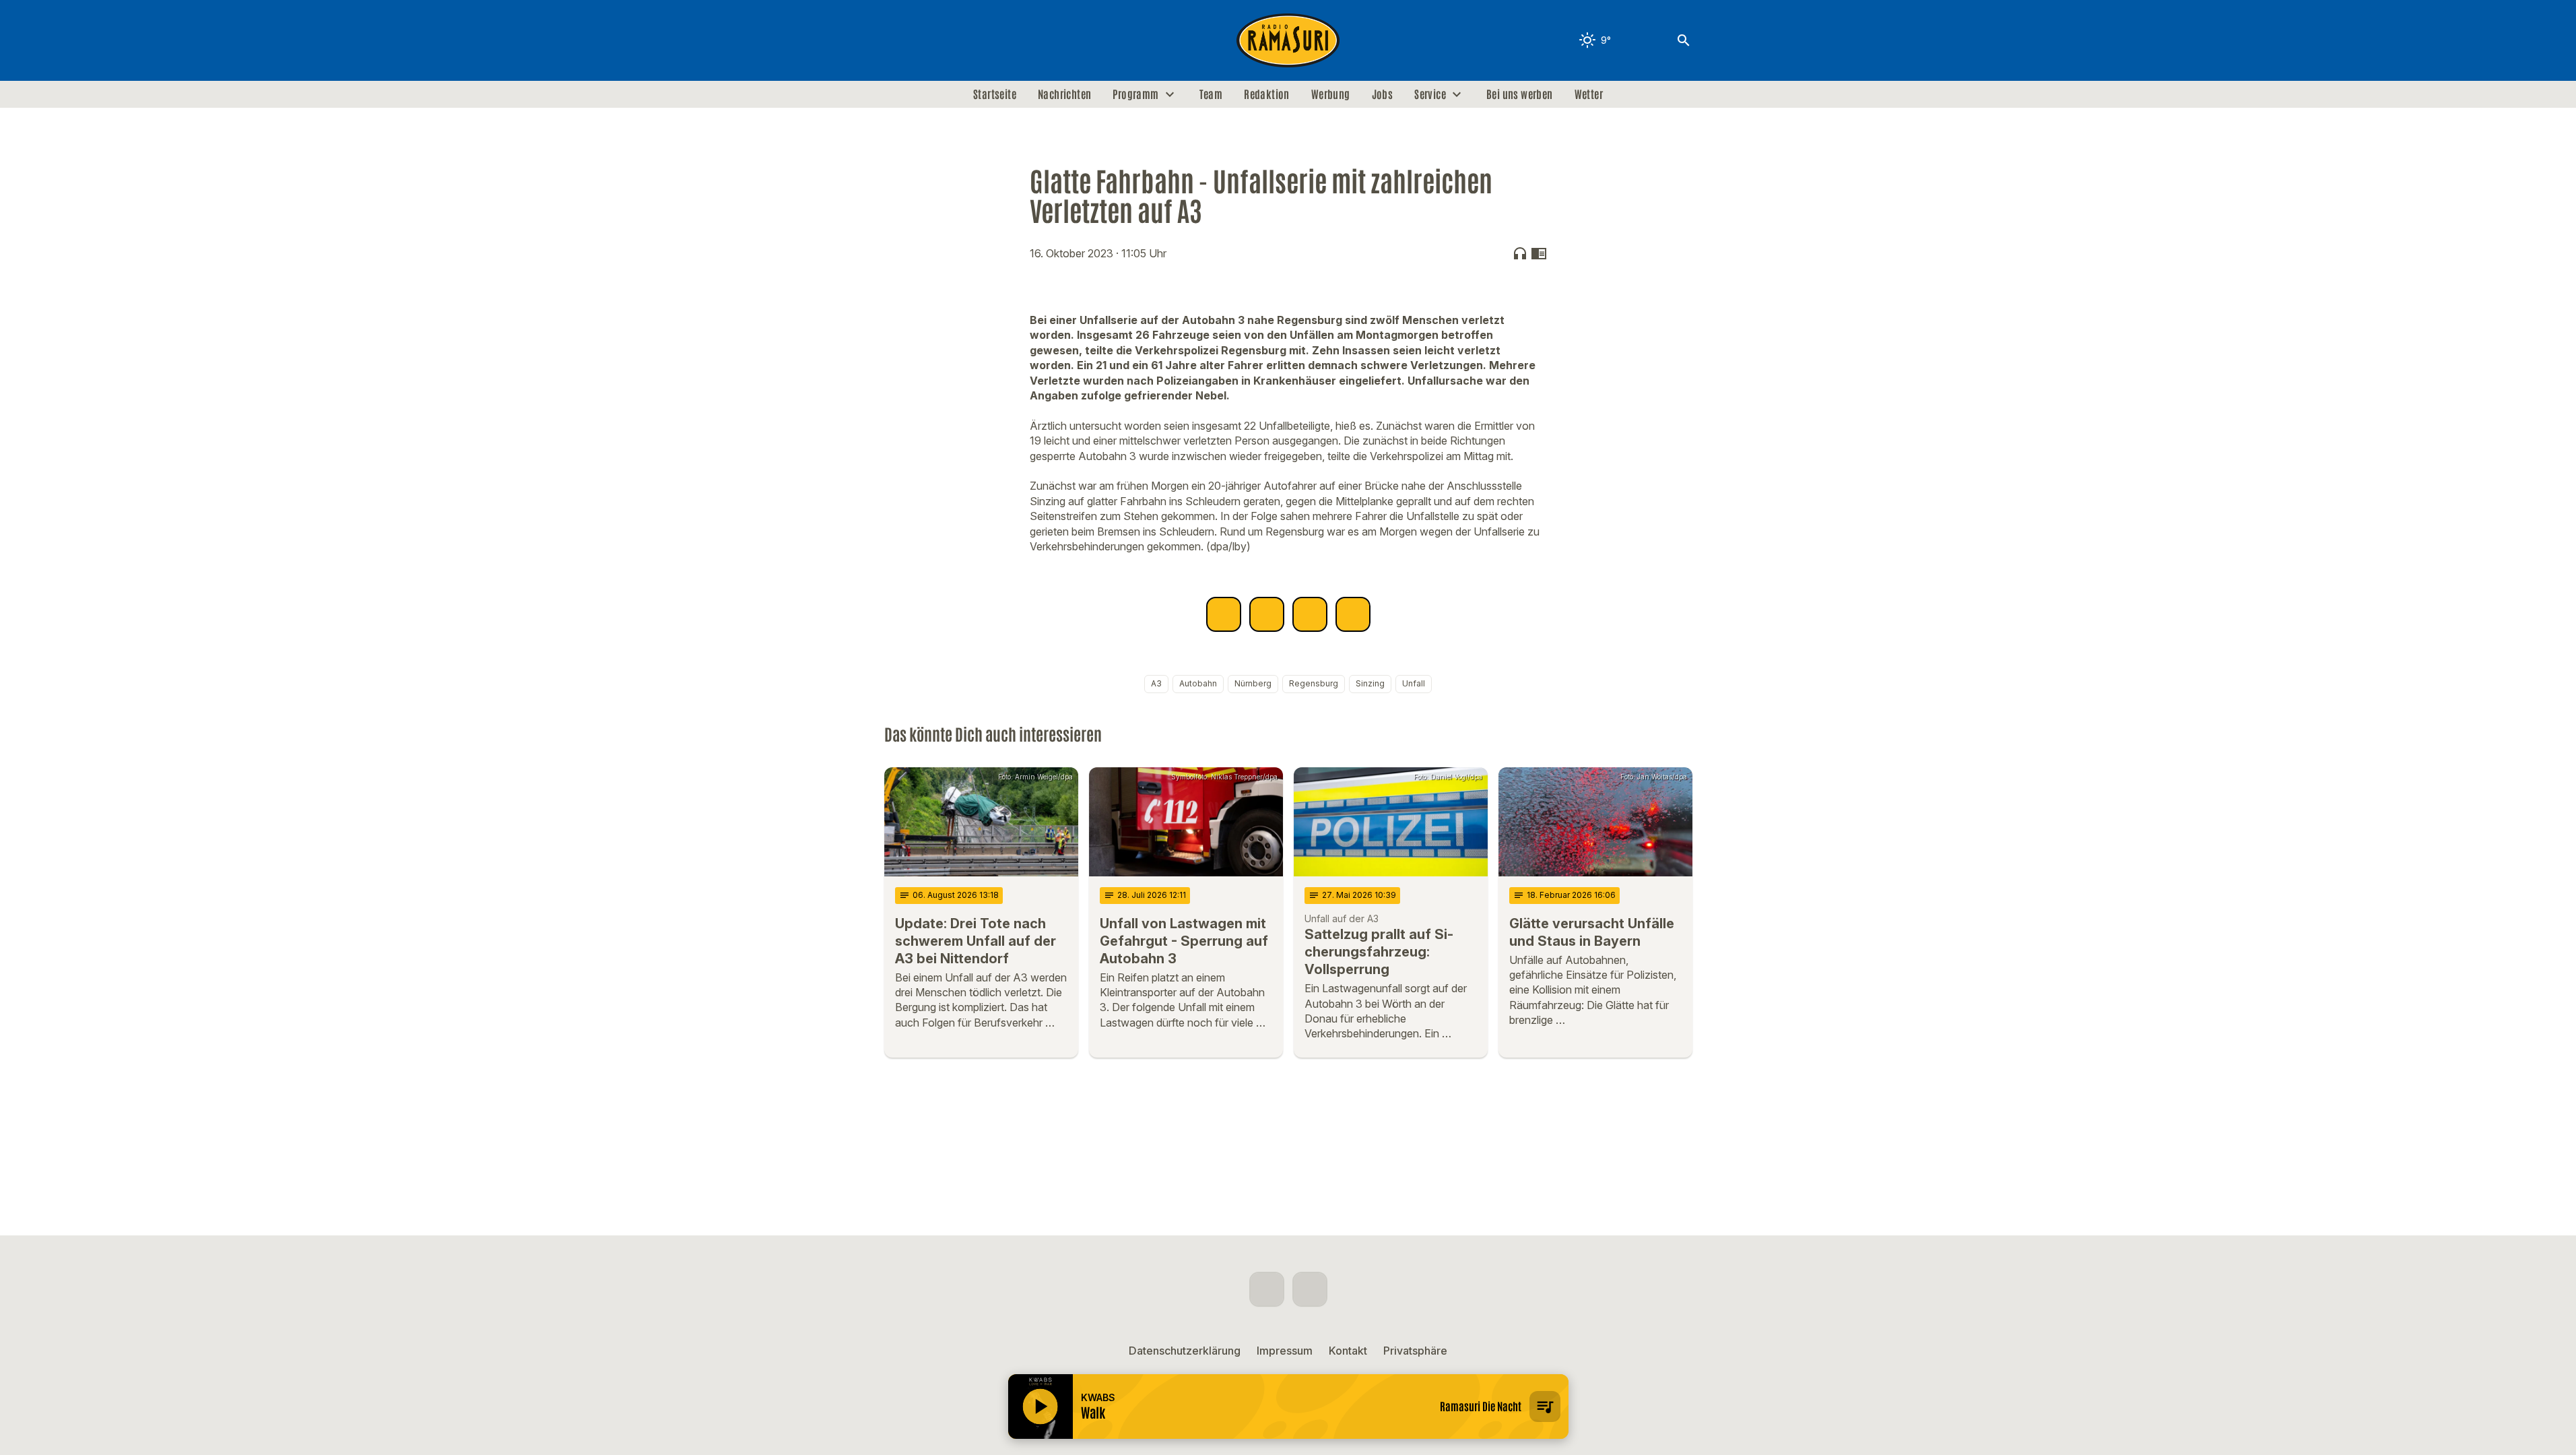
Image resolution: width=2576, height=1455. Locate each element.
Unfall (1414, 683)
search (1684, 40)
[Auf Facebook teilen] (1224, 614)
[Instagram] (925, 40)
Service (1430, 94)
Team (1211, 94)
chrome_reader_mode (1539, 253)
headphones (1520, 253)
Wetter (1589, 94)
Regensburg (1314, 683)
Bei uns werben (1520, 94)
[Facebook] (898, 40)
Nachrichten (1064, 94)
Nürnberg (1253, 683)
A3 (1156, 683)
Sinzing (1370, 683)
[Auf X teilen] (1267, 614)
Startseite (995, 94)
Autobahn (1198, 683)
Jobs (1383, 94)
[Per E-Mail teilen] (1353, 614)
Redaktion (1267, 94)
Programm (1135, 94)
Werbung (1331, 94)
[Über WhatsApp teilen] (1310, 614)
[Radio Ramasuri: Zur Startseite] (1288, 40)
